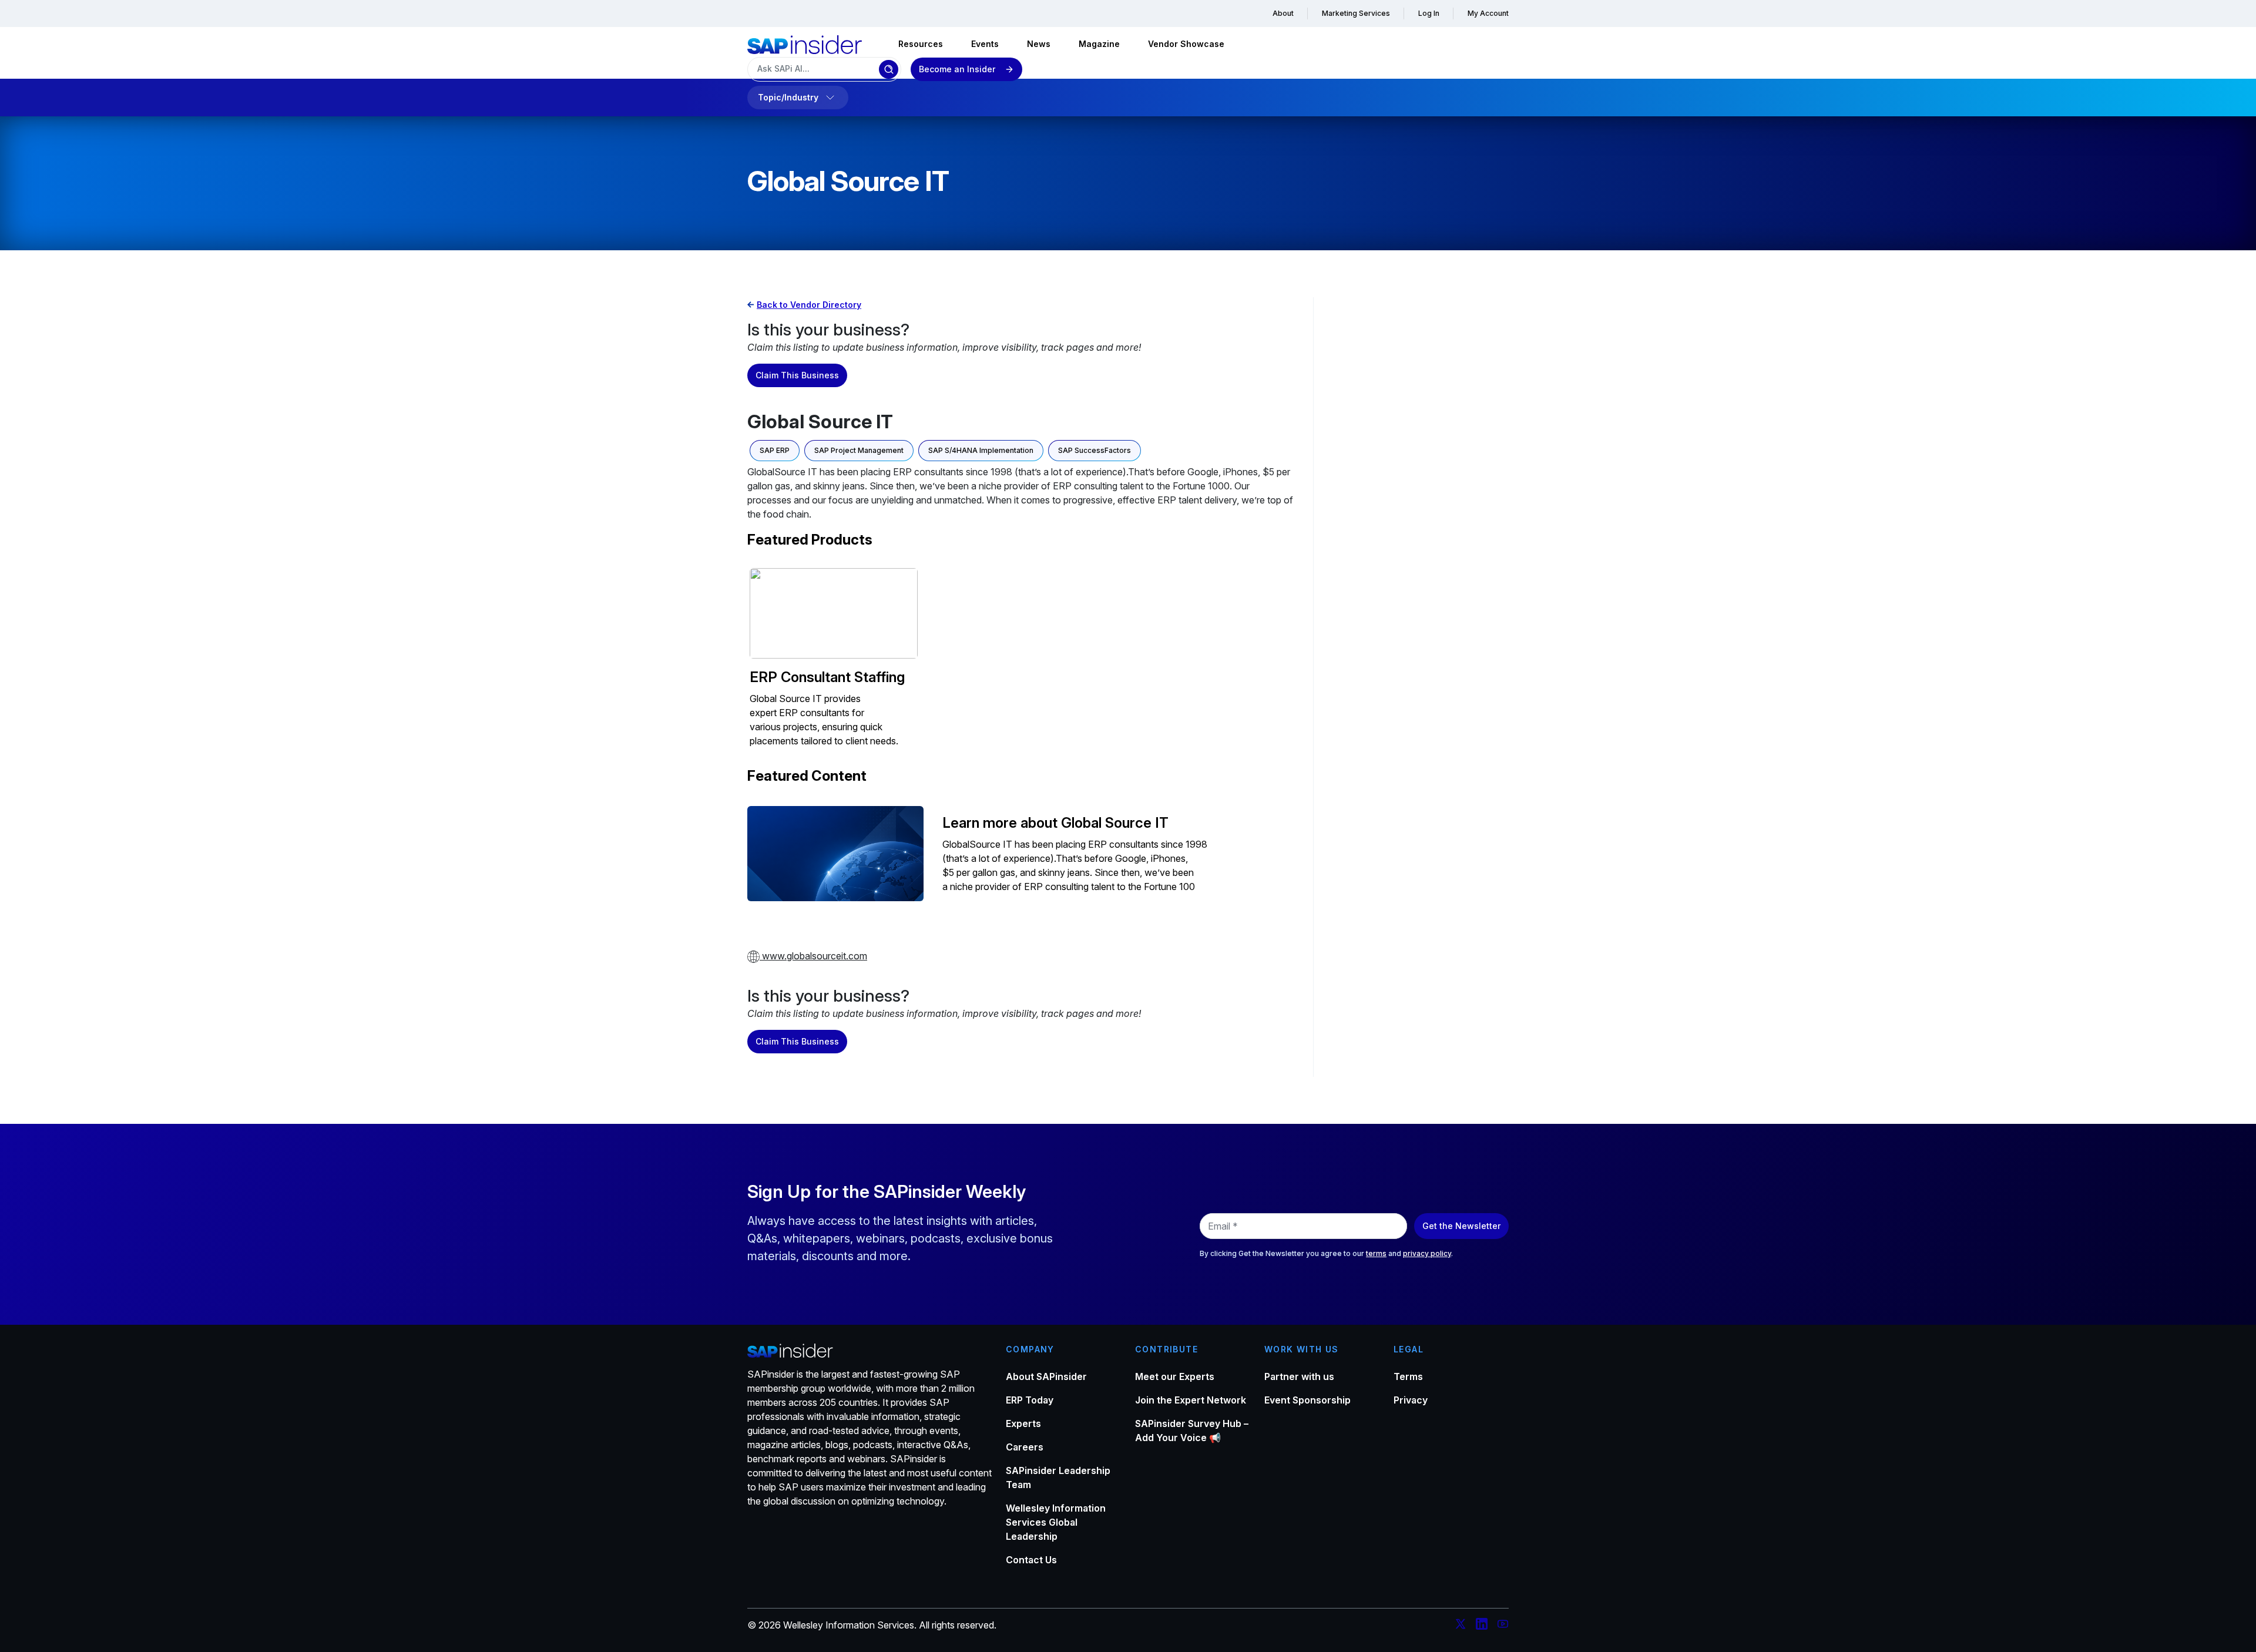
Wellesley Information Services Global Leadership (1056, 1522)
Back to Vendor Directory (809, 305)
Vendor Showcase (1186, 44)
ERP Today (1030, 1400)
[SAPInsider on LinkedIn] (1482, 1626)
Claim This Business (797, 375)
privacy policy (1427, 1253)
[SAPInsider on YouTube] (1503, 1626)
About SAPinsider (1046, 1376)
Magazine (1099, 44)
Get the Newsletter (1461, 1226)
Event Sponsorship (1307, 1400)
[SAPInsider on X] (1461, 1626)
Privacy (1411, 1400)
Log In (1429, 13)
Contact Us (1031, 1560)
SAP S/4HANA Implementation (981, 450)
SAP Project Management (859, 450)
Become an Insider (957, 69)
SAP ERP (775, 450)
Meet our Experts (1175, 1376)
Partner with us (1299, 1376)
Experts (1023, 1423)
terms (1376, 1253)
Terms (1408, 1376)
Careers (1025, 1447)
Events (985, 44)
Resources (921, 44)
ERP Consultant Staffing (827, 677)
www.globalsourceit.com (813, 956)
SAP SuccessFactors (1095, 450)
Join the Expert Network (1191, 1400)
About (1283, 13)
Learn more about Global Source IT (1055, 823)
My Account (1488, 13)
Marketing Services (1356, 13)
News (1039, 44)
